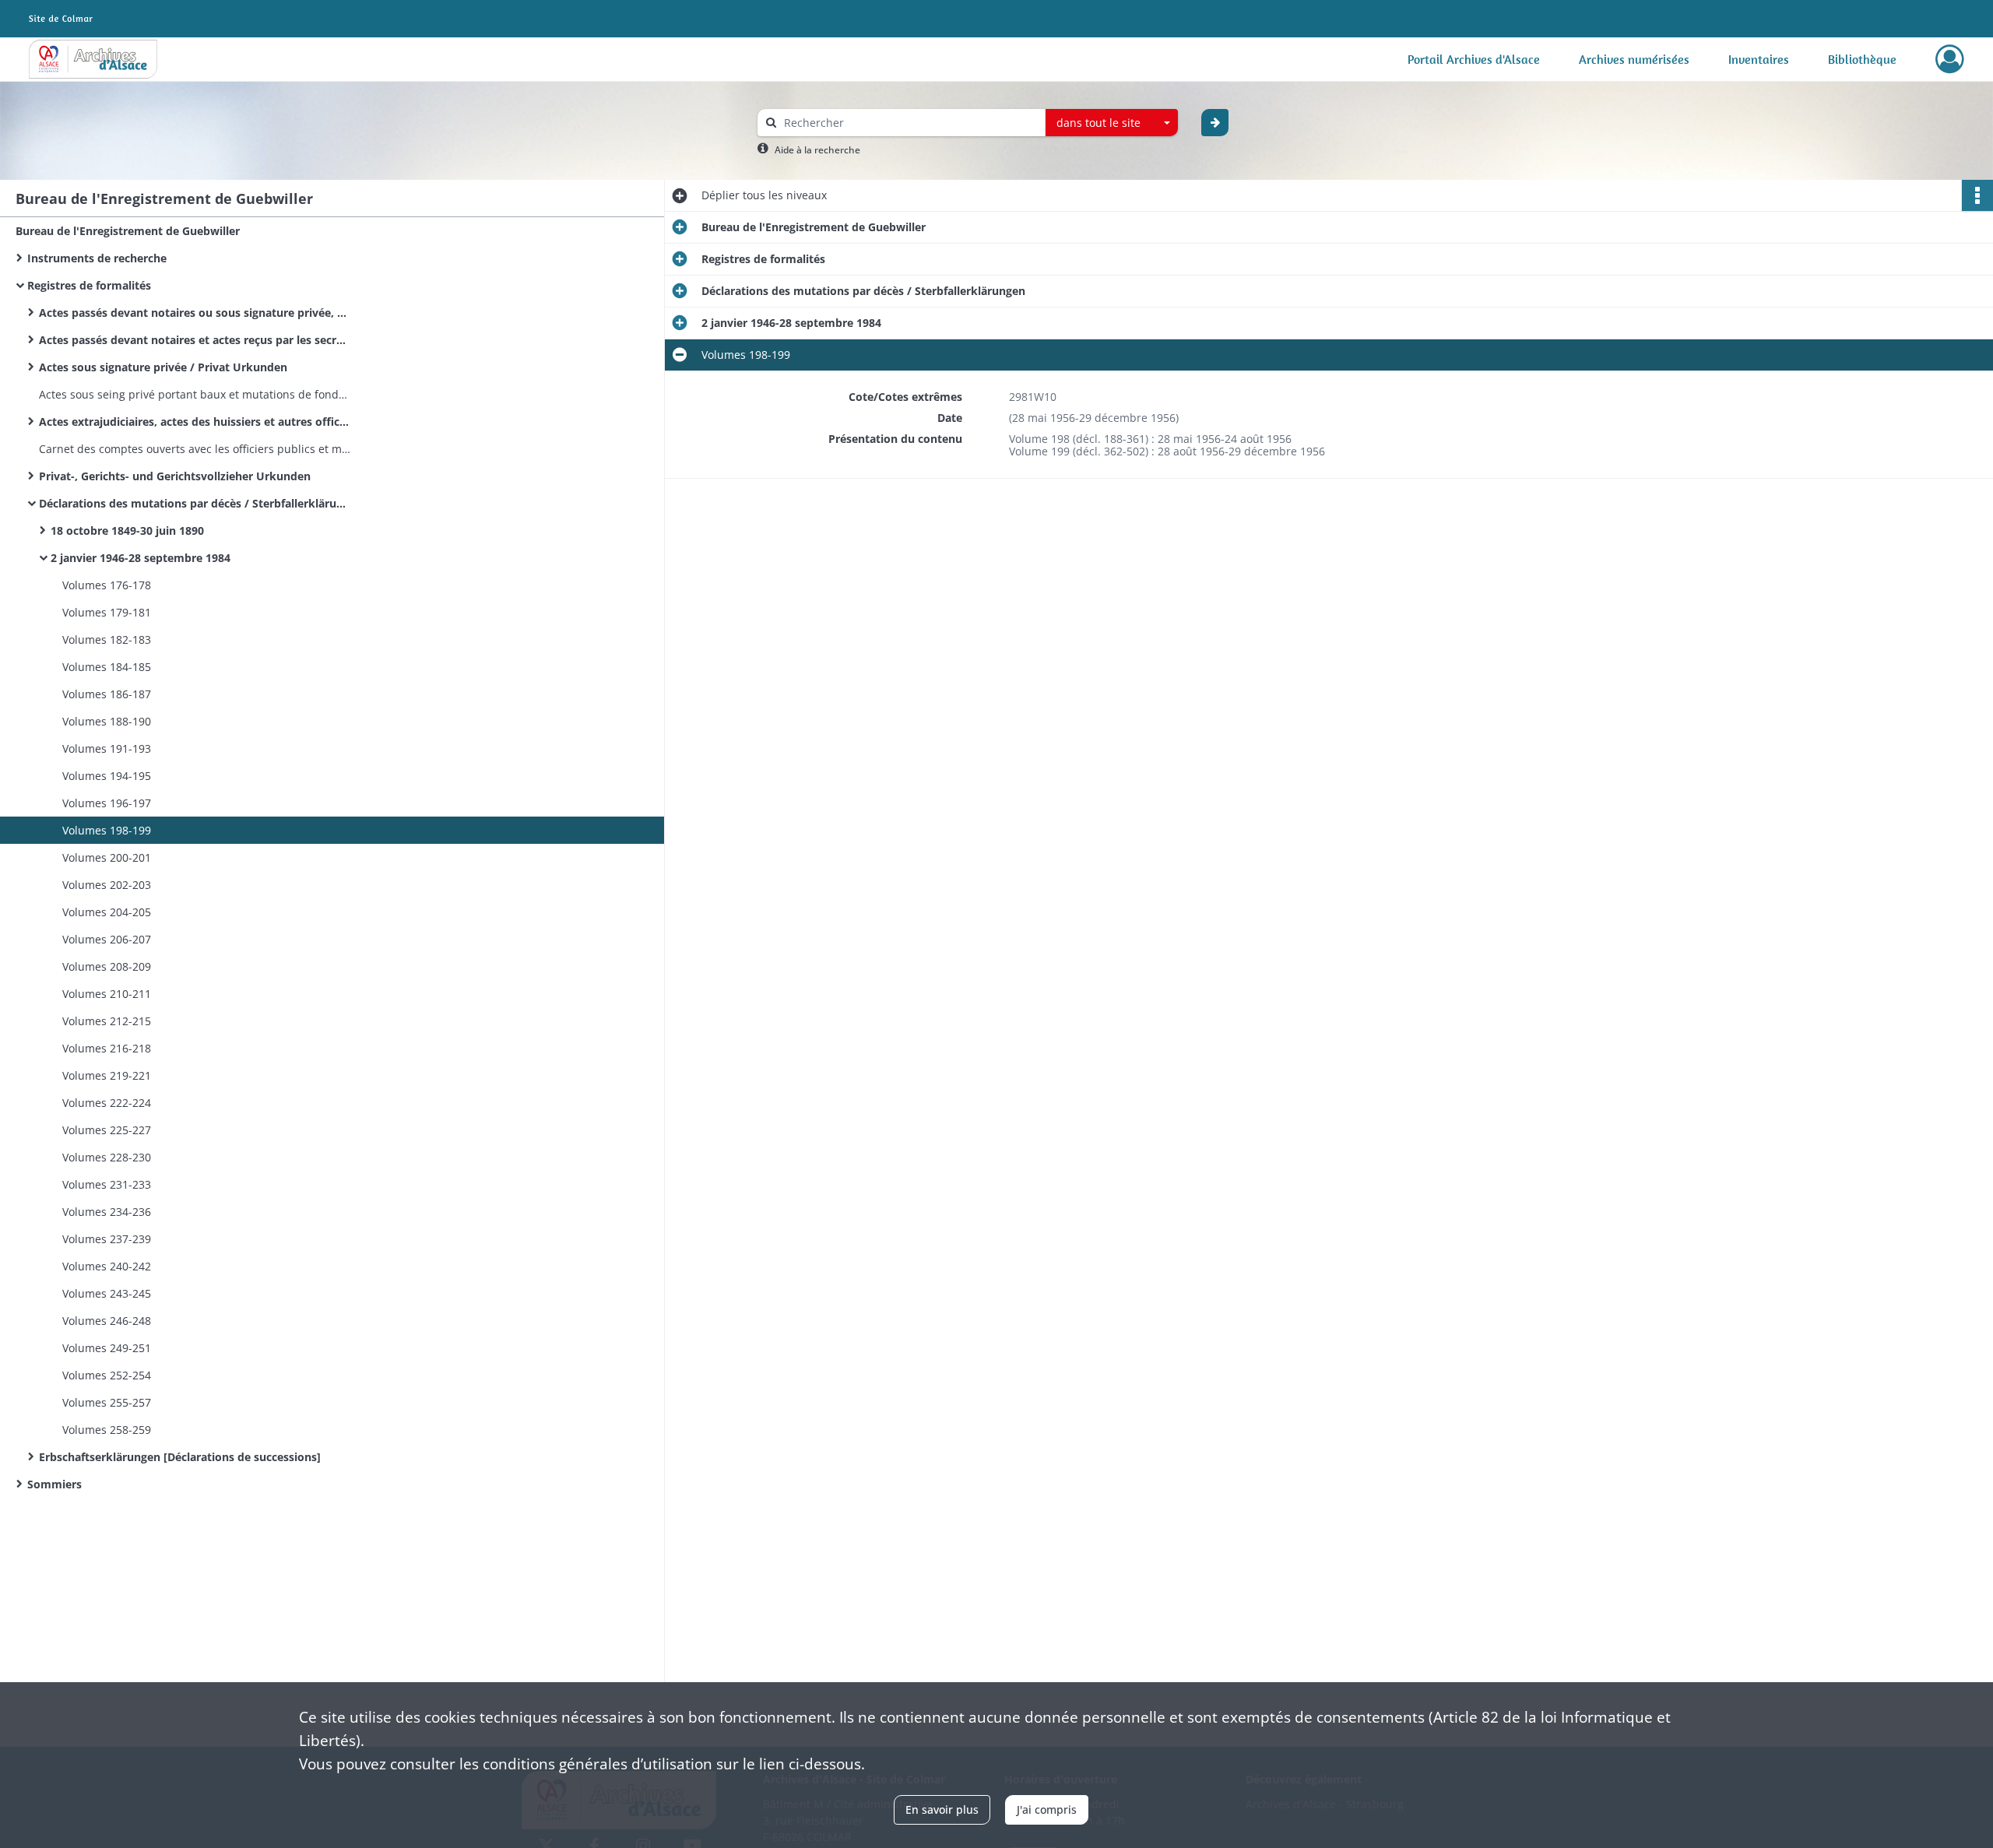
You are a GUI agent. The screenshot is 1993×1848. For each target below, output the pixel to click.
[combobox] (1112, 123)
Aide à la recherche (817, 150)
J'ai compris (1047, 1809)
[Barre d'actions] (1977, 195)
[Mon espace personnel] (1950, 59)
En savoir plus (942, 1809)
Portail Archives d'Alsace (1474, 59)
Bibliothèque (1862, 59)
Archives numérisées (1634, 59)
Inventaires (1759, 59)
